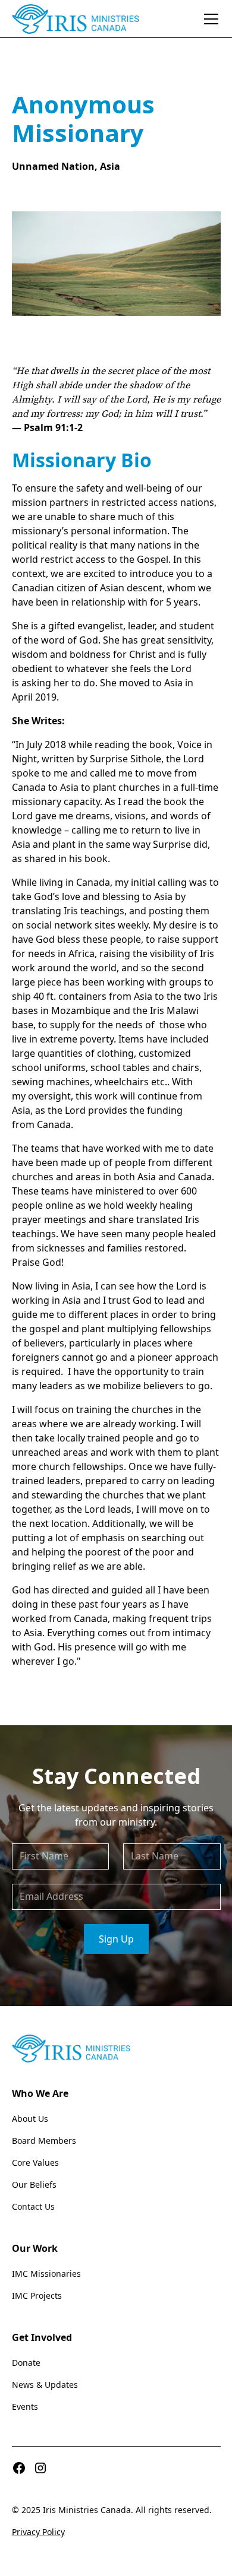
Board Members (44, 2141)
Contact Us (33, 2206)
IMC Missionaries (46, 2274)
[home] (76, 19)
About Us (30, 2119)
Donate (26, 2363)
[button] (209, 19)
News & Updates (45, 2385)
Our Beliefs (34, 2184)
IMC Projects (37, 2295)
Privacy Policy (38, 2532)
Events (25, 2407)
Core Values (35, 2162)
